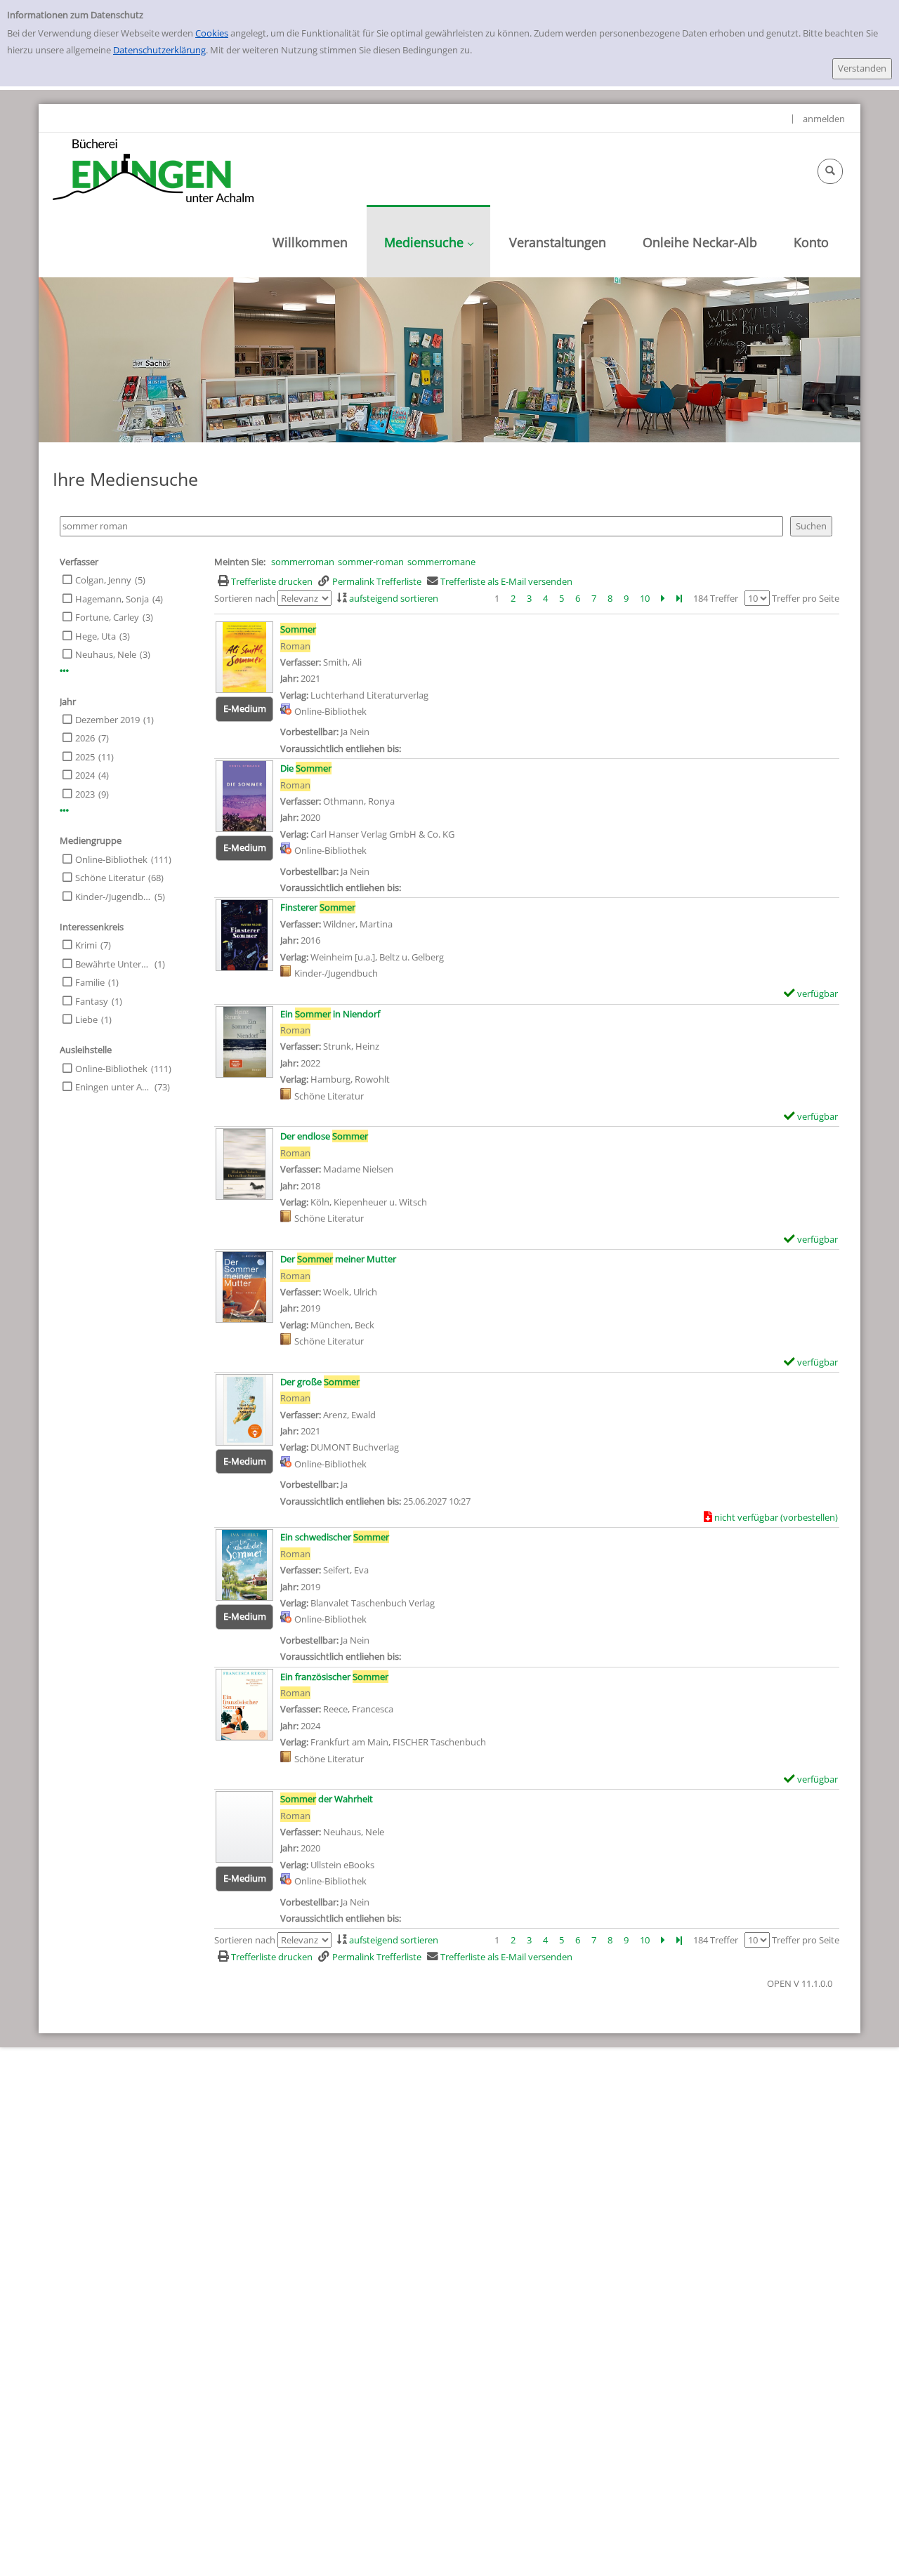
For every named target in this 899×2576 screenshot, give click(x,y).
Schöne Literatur (110, 878)
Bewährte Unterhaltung (113, 964)
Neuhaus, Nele (106, 654)
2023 (85, 794)
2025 (85, 757)
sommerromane (441, 562)
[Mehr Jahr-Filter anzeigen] (64, 811)
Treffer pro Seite (806, 598)
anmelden (824, 119)
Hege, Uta (96, 636)
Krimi (86, 945)
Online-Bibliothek (111, 859)
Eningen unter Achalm (113, 1087)
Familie (90, 982)
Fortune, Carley (107, 617)
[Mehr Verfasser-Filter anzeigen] (64, 671)
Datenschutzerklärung (159, 50)
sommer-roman (371, 562)
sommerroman (303, 562)
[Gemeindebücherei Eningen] (153, 170)
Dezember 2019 (107, 720)
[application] (428, 241)
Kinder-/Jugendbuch (113, 897)
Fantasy (92, 1001)
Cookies (212, 33)
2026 (85, 738)
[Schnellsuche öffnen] (830, 171)
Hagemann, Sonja (112, 599)
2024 (85, 775)
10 (645, 598)
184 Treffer (716, 598)
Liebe (86, 1019)
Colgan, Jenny (103, 580)
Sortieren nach (245, 598)
